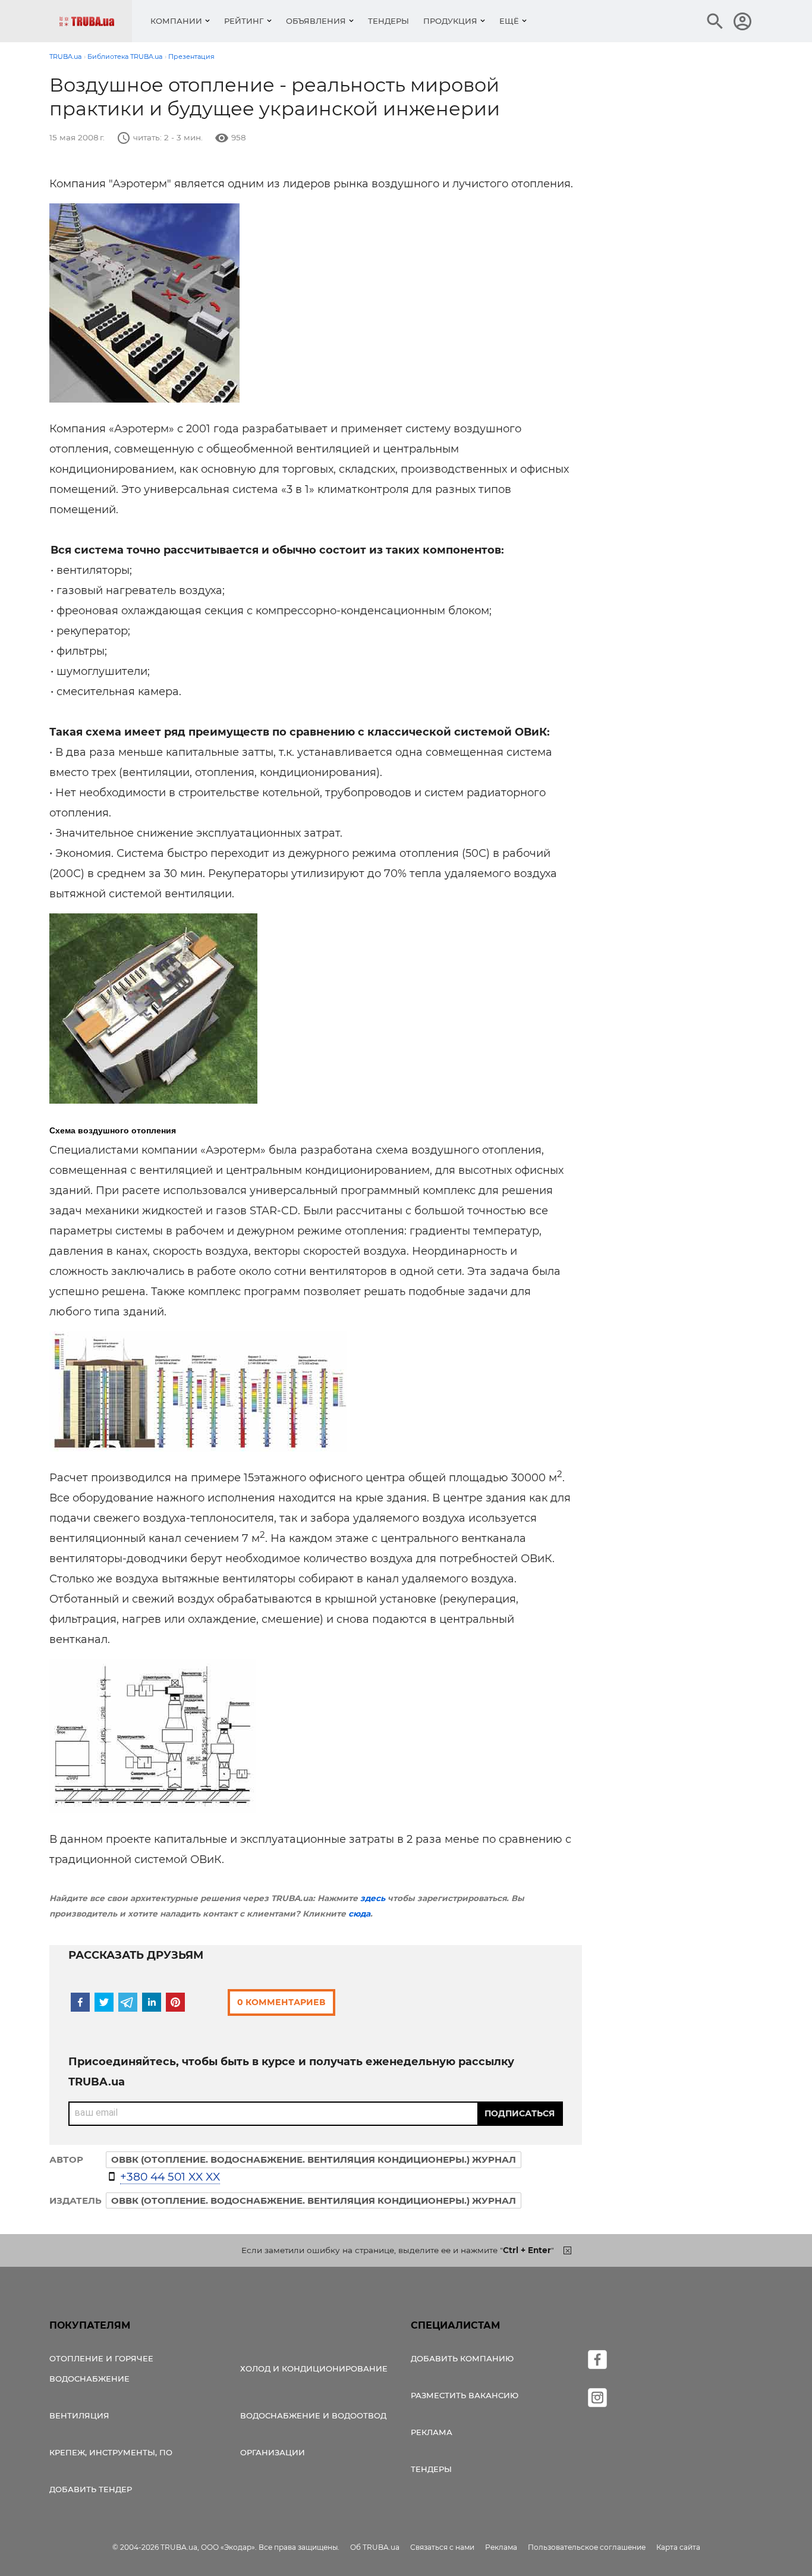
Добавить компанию (462, 2358)
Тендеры (388, 21)
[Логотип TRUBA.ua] (95, 21)
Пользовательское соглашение (587, 2547)
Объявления (316, 21)
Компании (176, 21)
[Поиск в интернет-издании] (715, 21)
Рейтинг (244, 21)
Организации (273, 2452)
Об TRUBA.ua (375, 2547)
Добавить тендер (91, 2489)
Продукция (450, 21)
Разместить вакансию (465, 2395)
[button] (80, 2002)
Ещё (509, 21)
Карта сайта (678, 2547)
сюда (359, 1914)
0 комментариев (281, 2002)
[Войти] (742, 21)
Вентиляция (79, 2415)
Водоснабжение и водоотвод (313, 2415)
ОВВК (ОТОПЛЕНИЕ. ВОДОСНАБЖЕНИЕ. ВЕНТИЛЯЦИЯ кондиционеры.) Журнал (314, 2200)
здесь (373, 1898)
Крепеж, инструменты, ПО (111, 2452)
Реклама (432, 2432)
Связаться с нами (442, 2547)
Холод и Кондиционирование (314, 2368)
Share (78, 400)
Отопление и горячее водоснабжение (101, 2368)
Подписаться (520, 2113)
